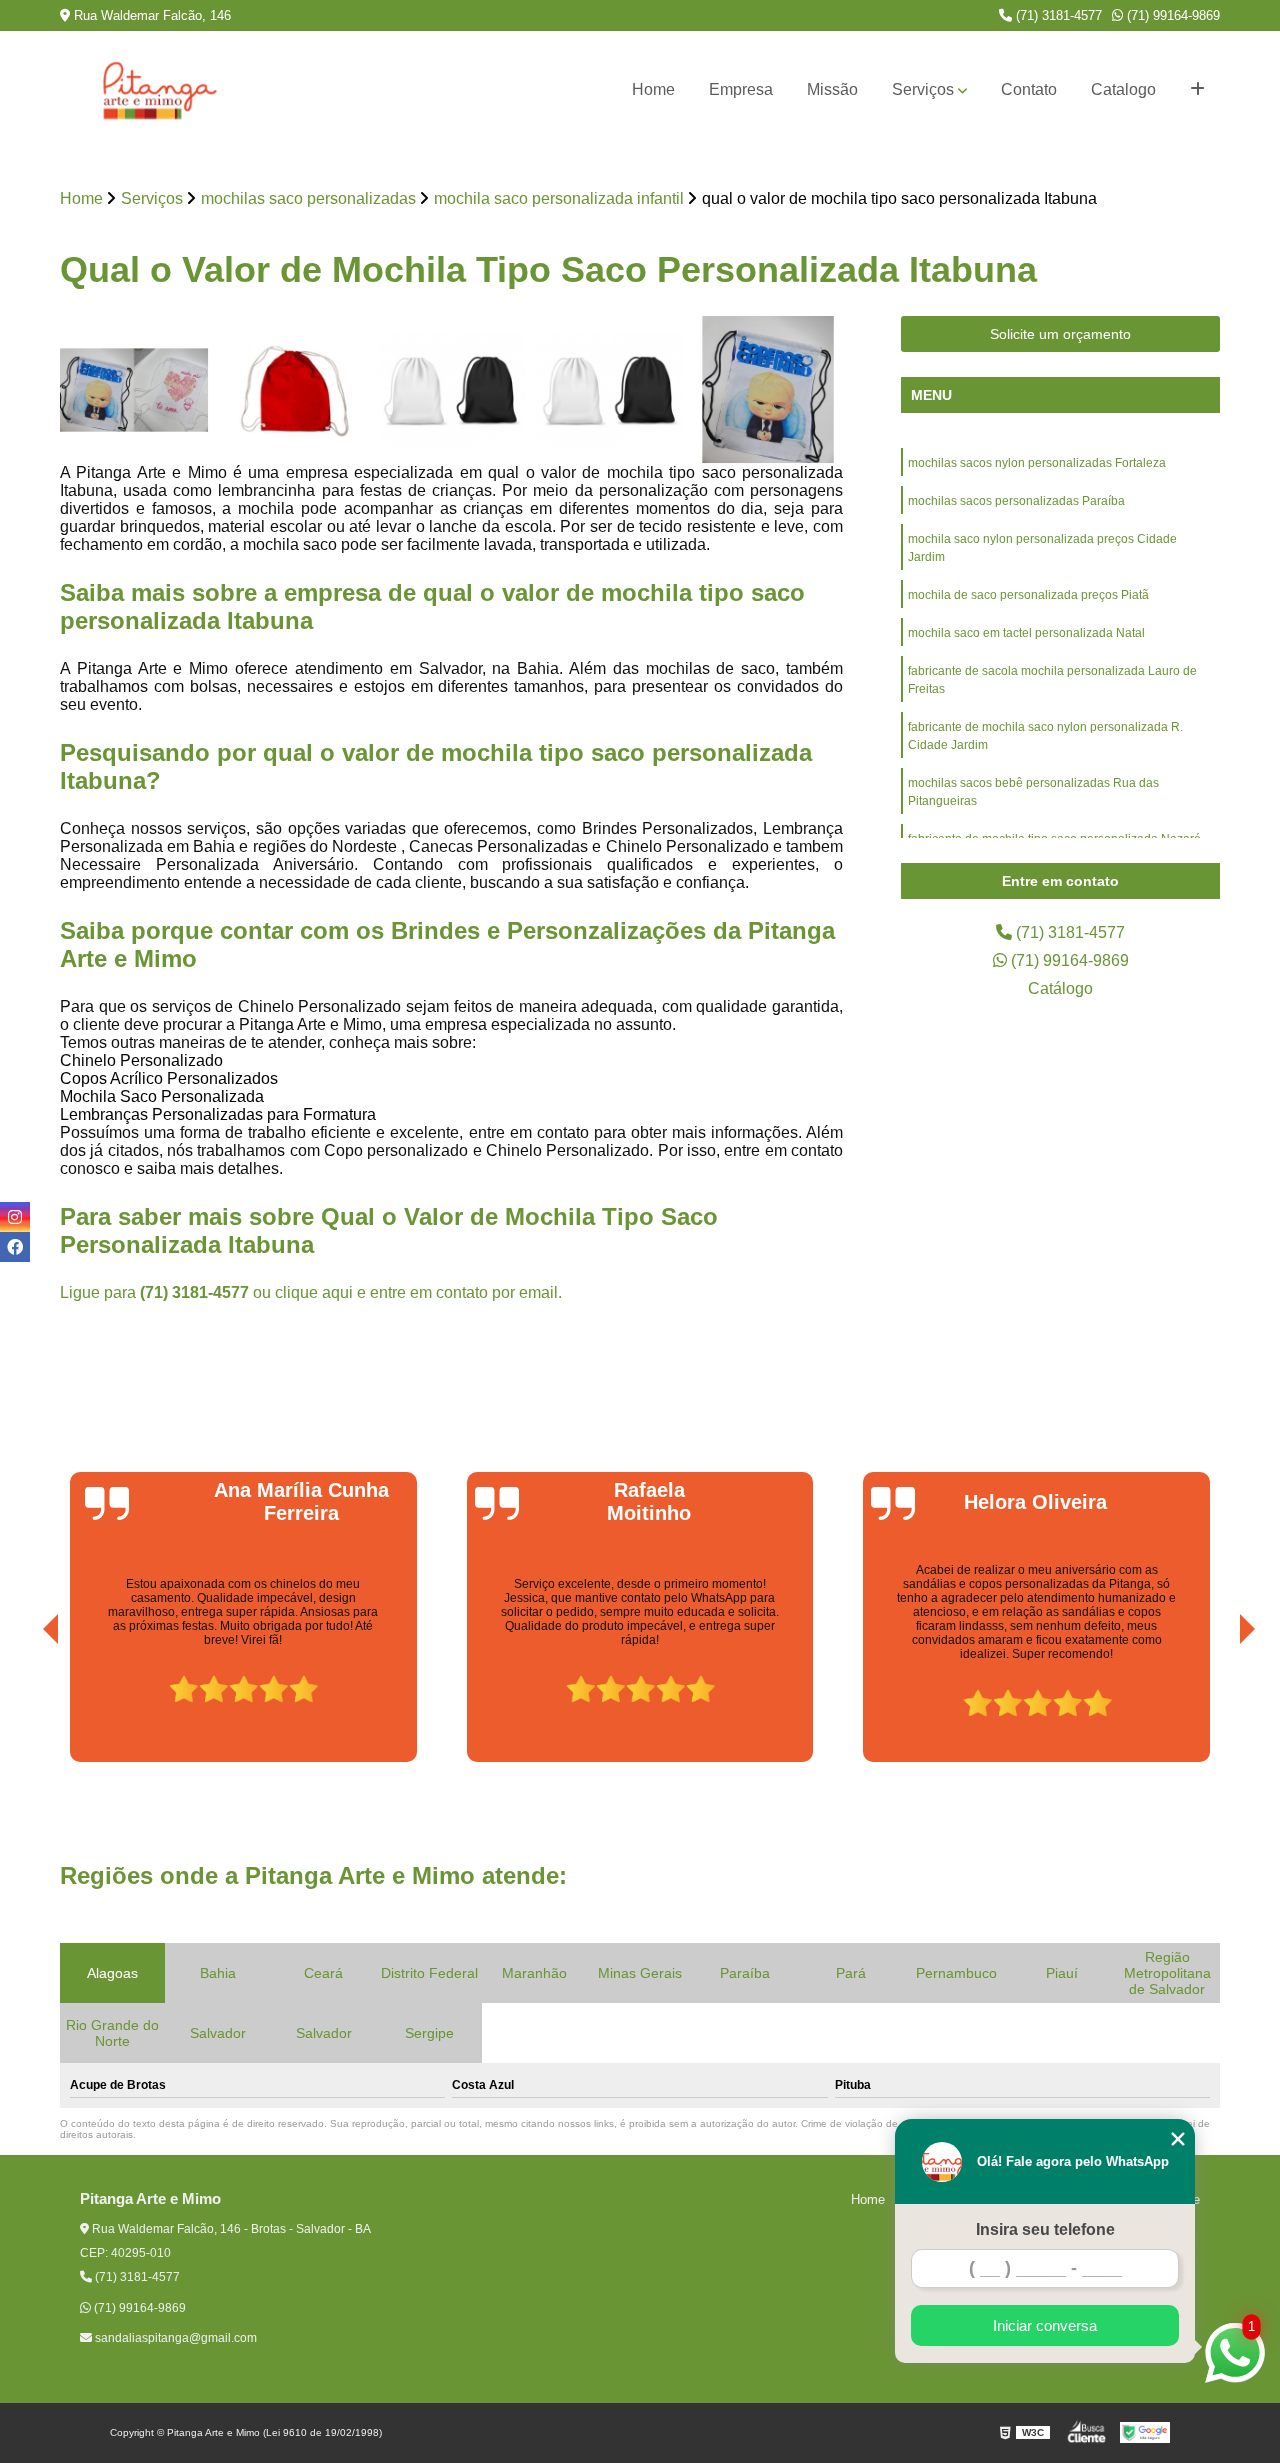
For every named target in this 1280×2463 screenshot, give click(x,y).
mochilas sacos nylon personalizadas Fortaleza (1037, 463)
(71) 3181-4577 (1057, 15)
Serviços (923, 89)
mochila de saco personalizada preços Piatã (1028, 595)
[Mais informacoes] (1197, 90)
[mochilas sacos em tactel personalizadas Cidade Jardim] (451, 390)
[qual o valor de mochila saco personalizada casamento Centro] (293, 390)
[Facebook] (15, 1247)
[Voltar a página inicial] (160, 90)
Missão (832, 89)
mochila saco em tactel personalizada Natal (1026, 633)
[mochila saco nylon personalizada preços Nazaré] (134, 390)
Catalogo (1123, 89)
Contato (1029, 89)
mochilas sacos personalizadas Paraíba (1016, 501)
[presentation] (23, 1706)
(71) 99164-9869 (1171, 15)
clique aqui (314, 1292)
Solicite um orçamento (1060, 334)
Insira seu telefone (1045, 2229)
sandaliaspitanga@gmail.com (174, 2338)
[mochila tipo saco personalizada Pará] (768, 390)
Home (653, 89)
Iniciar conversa (1045, 2325)
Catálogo (1060, 988)
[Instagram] (15, 1217)
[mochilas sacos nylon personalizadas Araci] (610, 390)
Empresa (741, 89)
